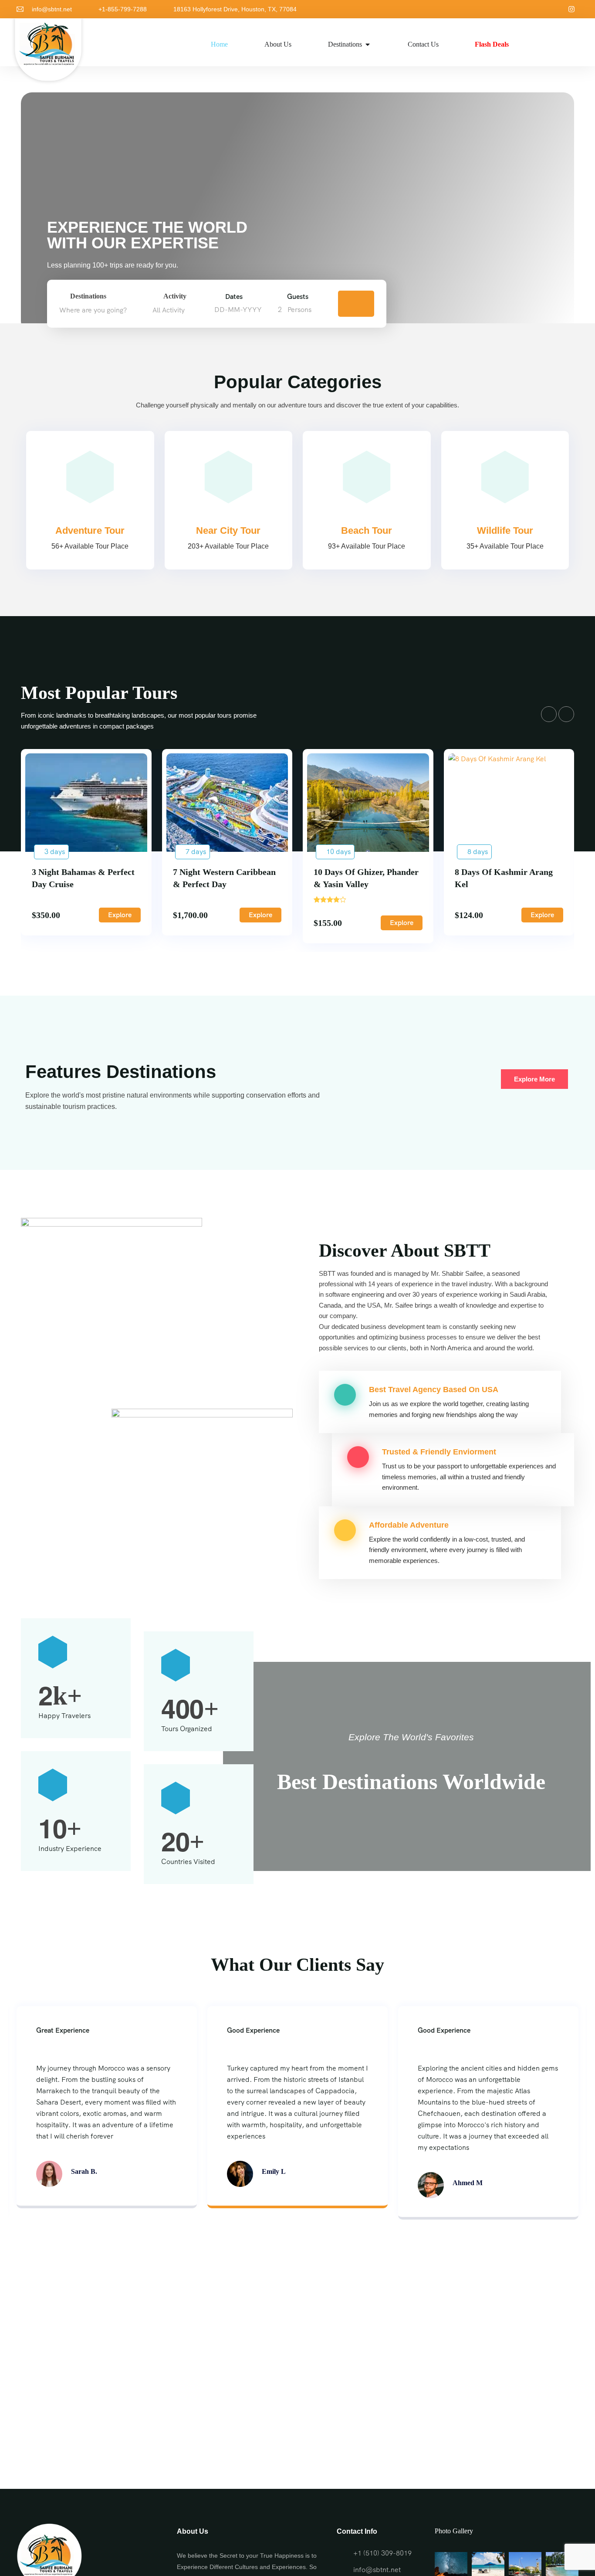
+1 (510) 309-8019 (382, 2553)
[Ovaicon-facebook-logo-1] (557, 9)
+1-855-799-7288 (123, 9)
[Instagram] (571, 9)
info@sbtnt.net (52, 9)
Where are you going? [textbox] (93, 310)
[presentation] (549, 714)
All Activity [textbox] (169, 310)
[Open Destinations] (368, 44)
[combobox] (103, 310)
